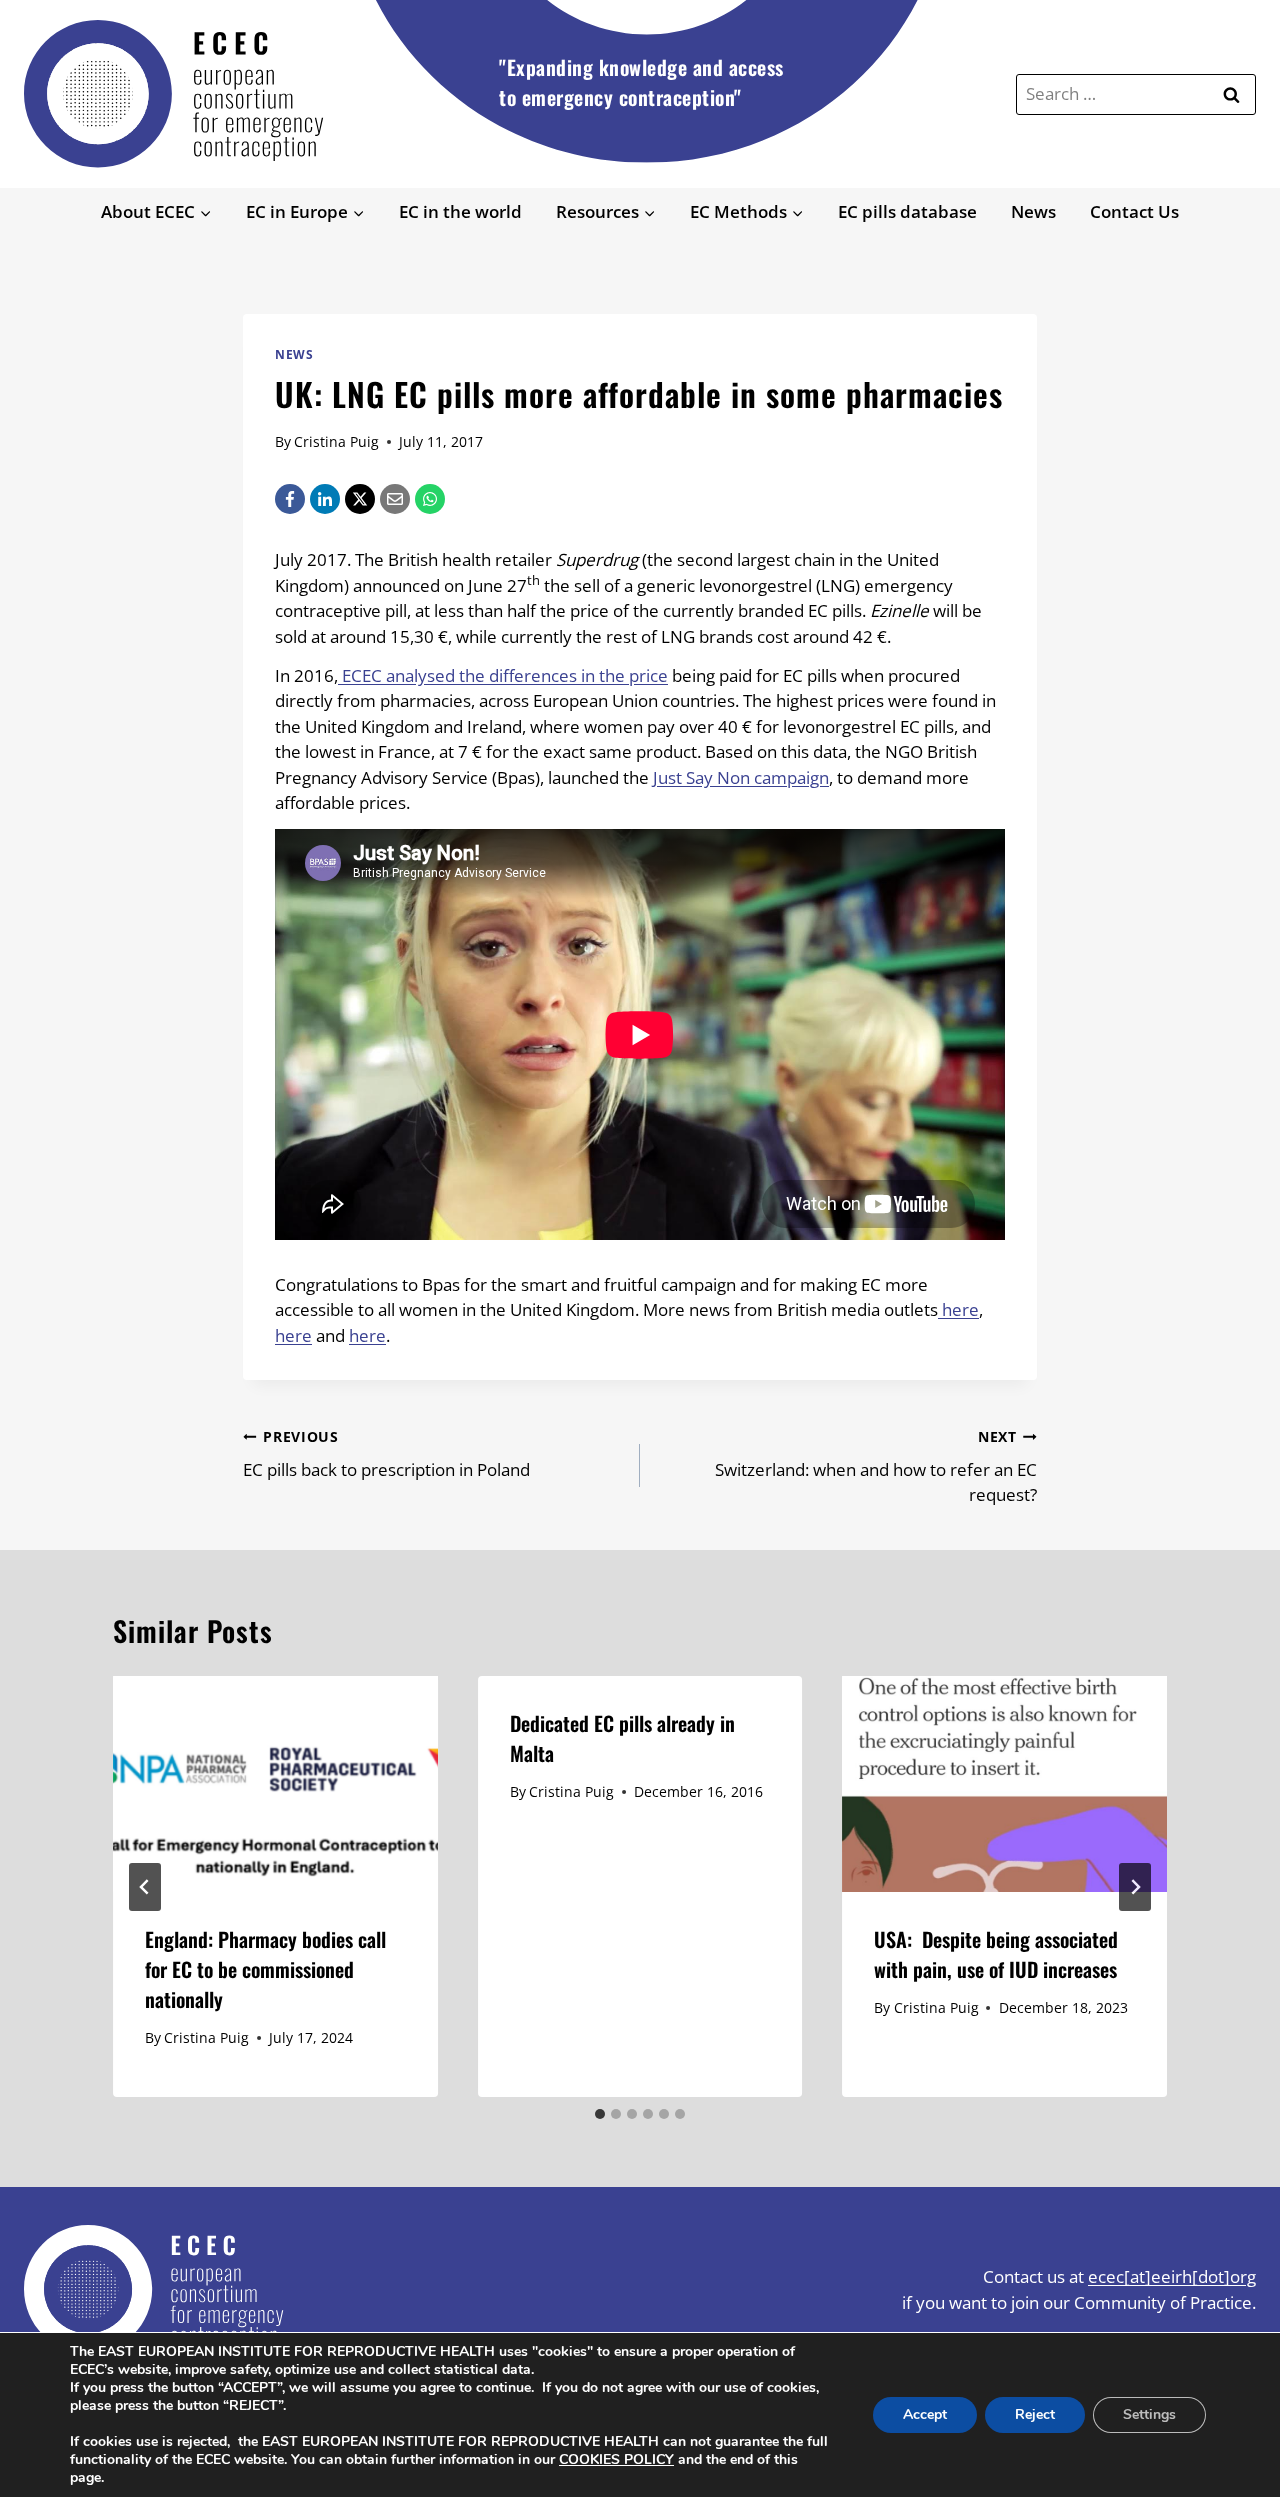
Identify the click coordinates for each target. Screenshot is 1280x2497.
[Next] (1135, 1887)
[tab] (600, 2114)
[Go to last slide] (145, 1887)
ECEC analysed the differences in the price (503, 675)
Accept (925, 2414)
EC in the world (460, 211)
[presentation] (275, 1784)
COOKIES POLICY (616, 2459)
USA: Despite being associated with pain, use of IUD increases (996, 1954)
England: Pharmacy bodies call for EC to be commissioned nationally (265, 1969)
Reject (1035, 2414)
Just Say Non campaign (741, 777)
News (1033, 211)
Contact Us (1134, 211)
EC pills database (907, 211)
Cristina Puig (336, 441)
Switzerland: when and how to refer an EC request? (876, 1467)
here (958, 1309)
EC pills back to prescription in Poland (386, 1454)
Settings (1149, 2414)
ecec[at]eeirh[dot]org (1172, 2276)
